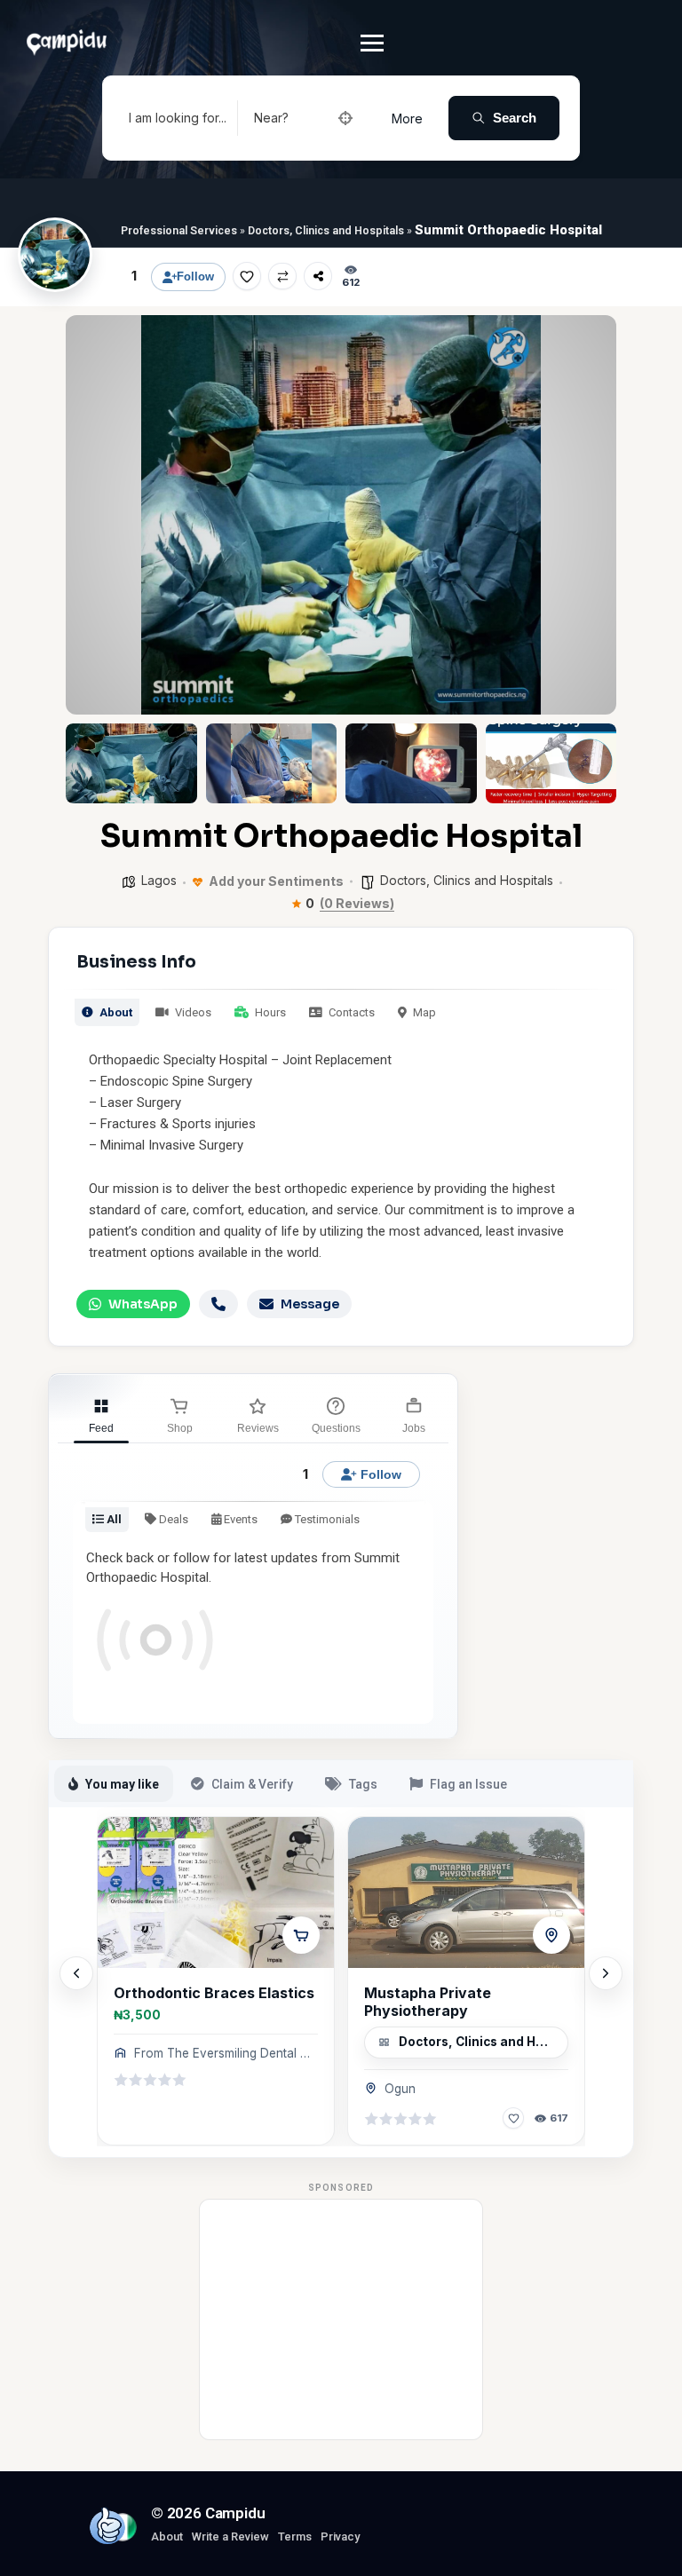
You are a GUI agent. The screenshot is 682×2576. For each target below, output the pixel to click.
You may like (122, 1784)
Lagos (159, 880)
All (113, 1519)
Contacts (350, 1012)
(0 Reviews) (357, 904)
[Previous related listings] (76, 1973)
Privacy (340, 2536)
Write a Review (230, 2536)
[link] (216, 1981)
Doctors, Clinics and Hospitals (326, 230)
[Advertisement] (342, 2319)
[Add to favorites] (247, 276)
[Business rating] (150, 2080)
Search (515, 118)
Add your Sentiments (275, 881)
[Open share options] (318, 276)
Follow (195, 277)
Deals (172, 1519)
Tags (363, 1784)
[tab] (101, 1413)
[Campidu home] (107, 2525)
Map (423, 1012)
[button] (92, 515)
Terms (295, 2536)
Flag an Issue (468, 1784)
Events (239, 1519)
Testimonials (326, 1519)
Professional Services (179, 230)
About (115, 1012)
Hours (269, 1012)
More (407, 119)
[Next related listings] (606, 1973)
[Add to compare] (282, 276)
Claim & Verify (252, 1784)
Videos (192, 1012)
